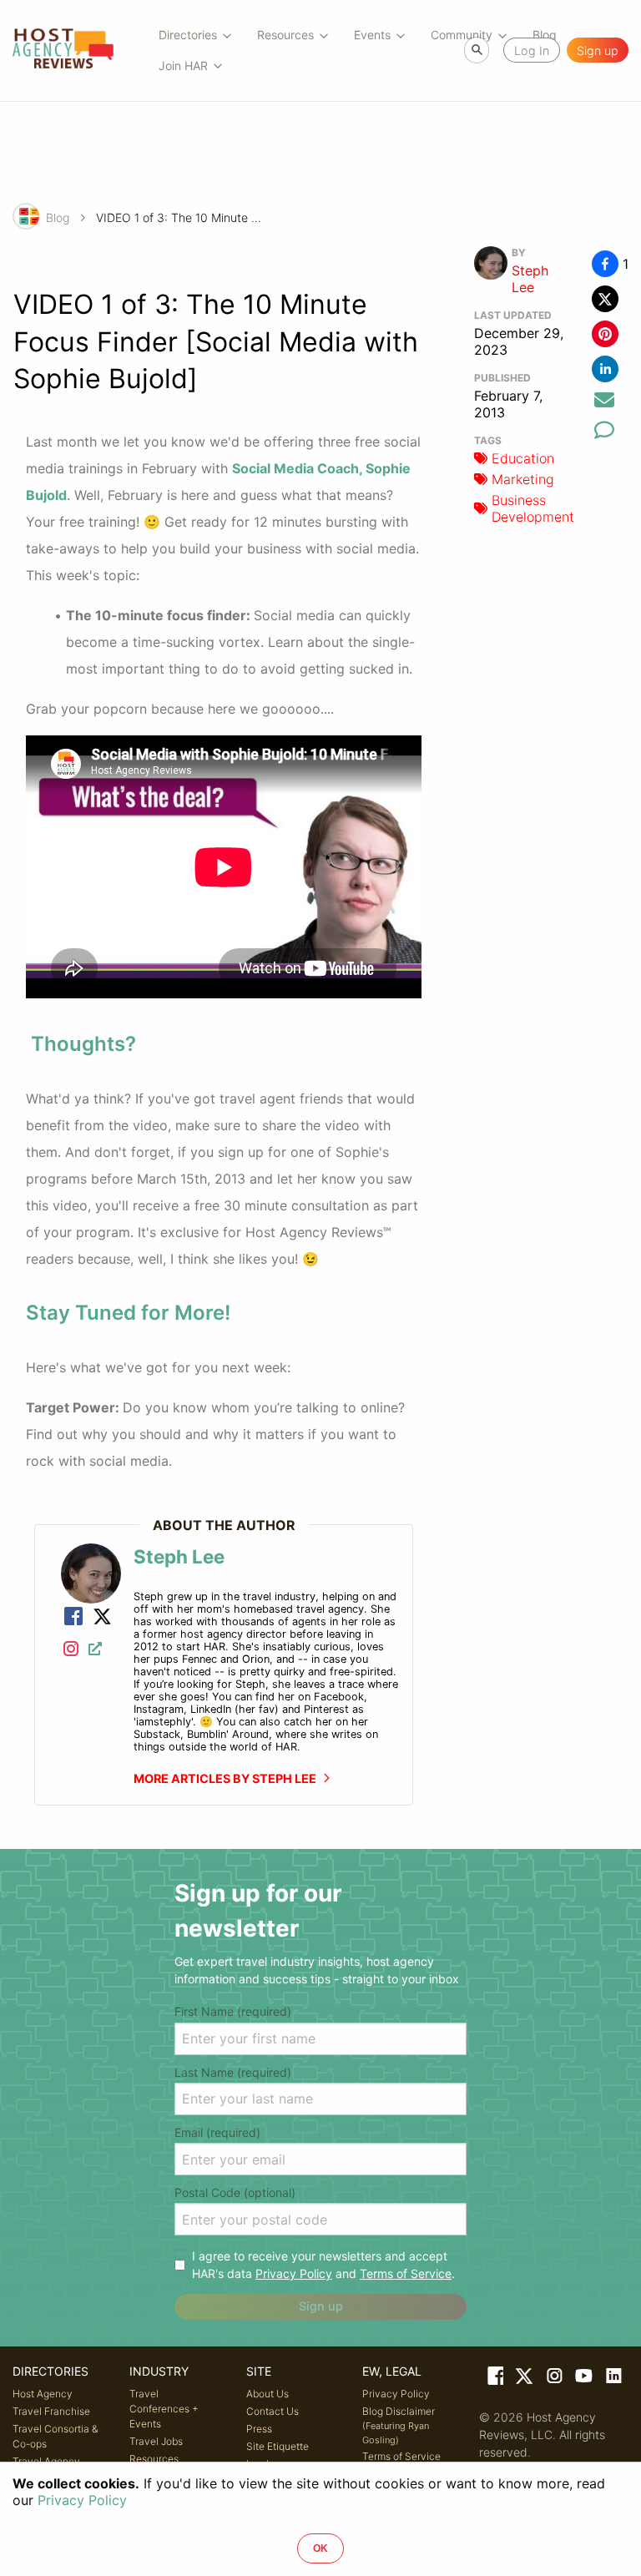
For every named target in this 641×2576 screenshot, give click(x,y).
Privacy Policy (294, 2273)
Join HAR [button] (183, 66)
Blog (58, 217)
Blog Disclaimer (399, 2425)
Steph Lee (530, 279)
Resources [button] (285, 35)
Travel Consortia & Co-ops (55, 2436)
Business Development (533, 508)
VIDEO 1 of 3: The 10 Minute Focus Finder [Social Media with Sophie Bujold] (179, 217)
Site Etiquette (278, 2446)
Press (259, 2429)
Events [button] (372, 35)
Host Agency (43, 2394)
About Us (268, 2394)
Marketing (523, 479)
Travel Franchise (51, 2411)
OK (320, 2548)
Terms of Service (406, 2273)
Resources (154, 2459)
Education (523, 458)
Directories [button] (188, 35)
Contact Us (273, 2411)
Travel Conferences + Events (164, 2409)
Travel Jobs (156, 2441)
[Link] (73, 1618)
